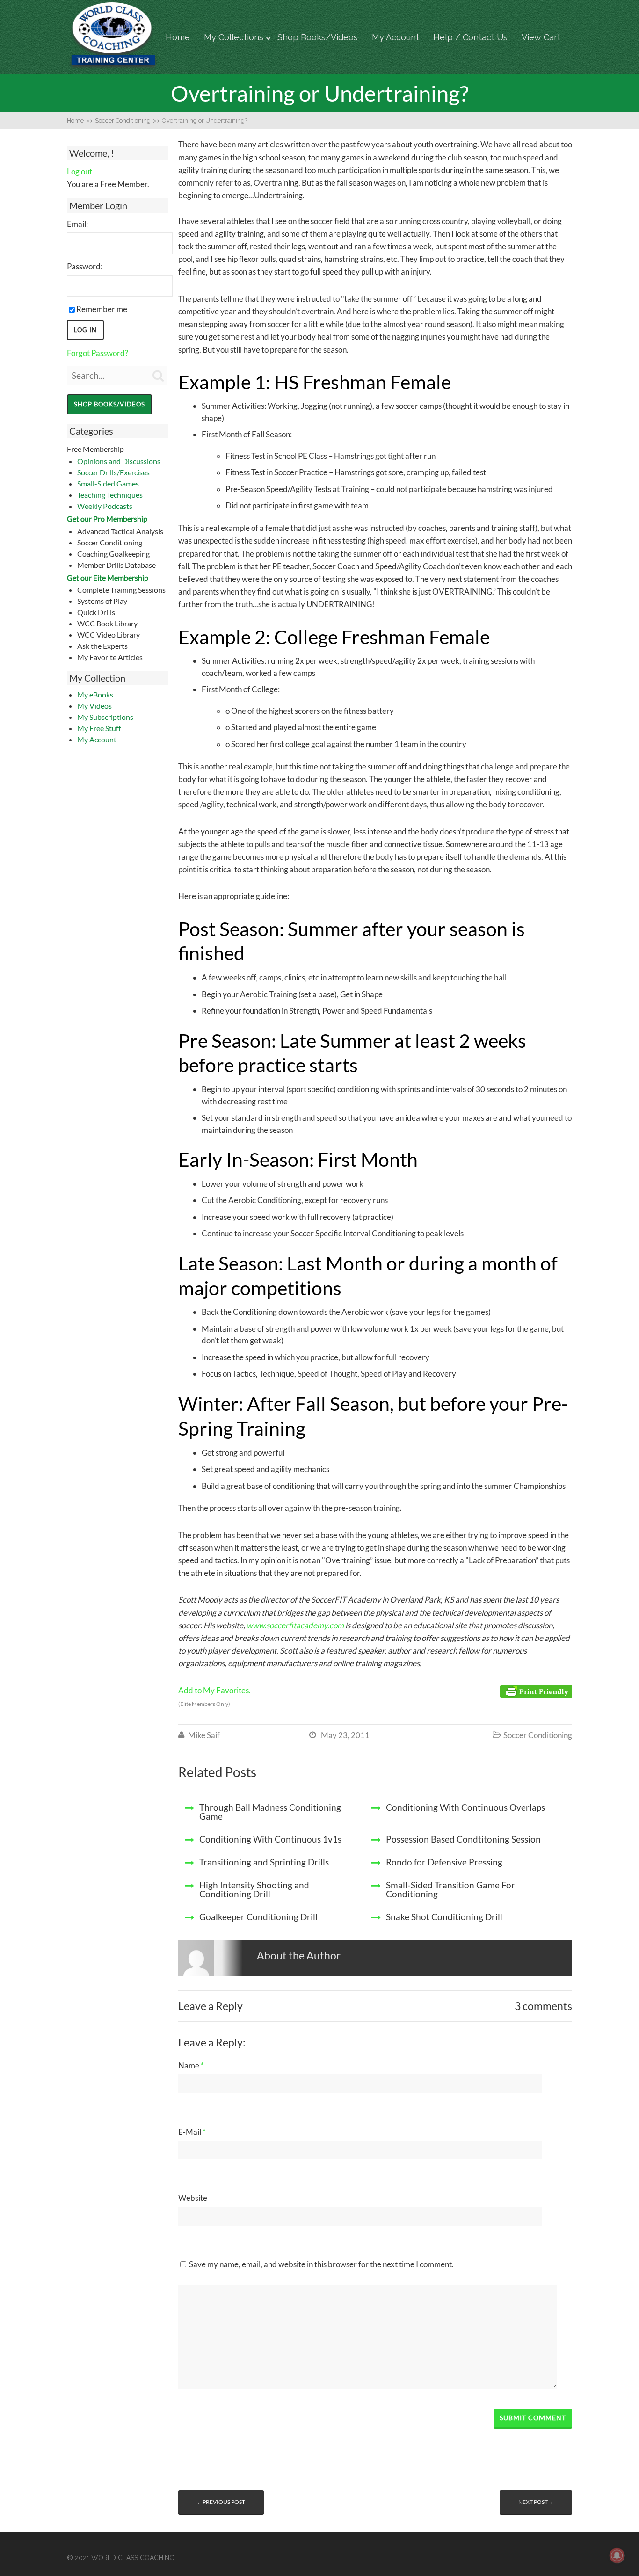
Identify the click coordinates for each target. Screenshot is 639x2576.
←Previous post (221, 2502)
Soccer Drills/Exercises (113, 472)
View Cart (541, 37)
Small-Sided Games (108, 483)
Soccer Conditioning (538, 1735)
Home (178, 37)
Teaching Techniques (110, 495)
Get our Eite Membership (108, 577)
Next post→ (536, 2502)
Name (191, 2065)
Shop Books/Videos (318, 37)
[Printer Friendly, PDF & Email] (536, 1691)
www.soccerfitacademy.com (295, 1625)
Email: (77, 224)
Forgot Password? (98, 353)
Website (193, 2198)
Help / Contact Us (470, 37)
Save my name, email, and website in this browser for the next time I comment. (321, 2264)
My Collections (234, 37)
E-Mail (192, 2132)
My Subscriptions (105, 717)
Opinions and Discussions (119, 461)
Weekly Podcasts (105, 506)
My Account (396, 37)
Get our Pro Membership (107, 519)
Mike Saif (204, 1735)
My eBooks (95, 694)
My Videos (94, 706)
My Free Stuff (99, 728)
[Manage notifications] (617, 2555)
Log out (80, 171)
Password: (85, 266)
